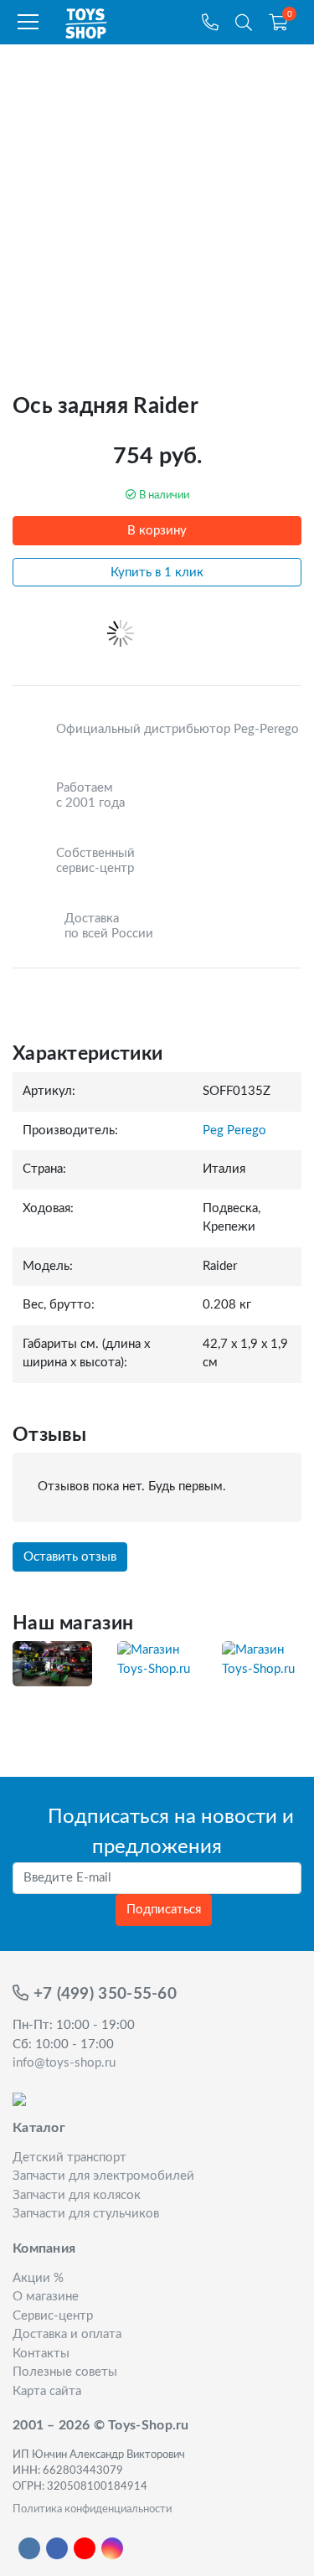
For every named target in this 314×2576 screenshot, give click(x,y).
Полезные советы (65, 2372)
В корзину (157, 531)
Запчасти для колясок (77, 2195)
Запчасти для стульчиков (86, 2214)
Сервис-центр (53, 2316)
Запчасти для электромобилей (103, 2176)
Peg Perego (234, 1131)
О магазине (46, 2297)
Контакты (41, 2354)
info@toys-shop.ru (64, 2063)
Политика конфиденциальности (92, 2509)
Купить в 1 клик (157, 573)
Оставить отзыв (70, 1557)
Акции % (38, 2278)
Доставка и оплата (67, 2334)
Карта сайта (47, 2391)
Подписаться (164, 1910)
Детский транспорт (69, 2158)
